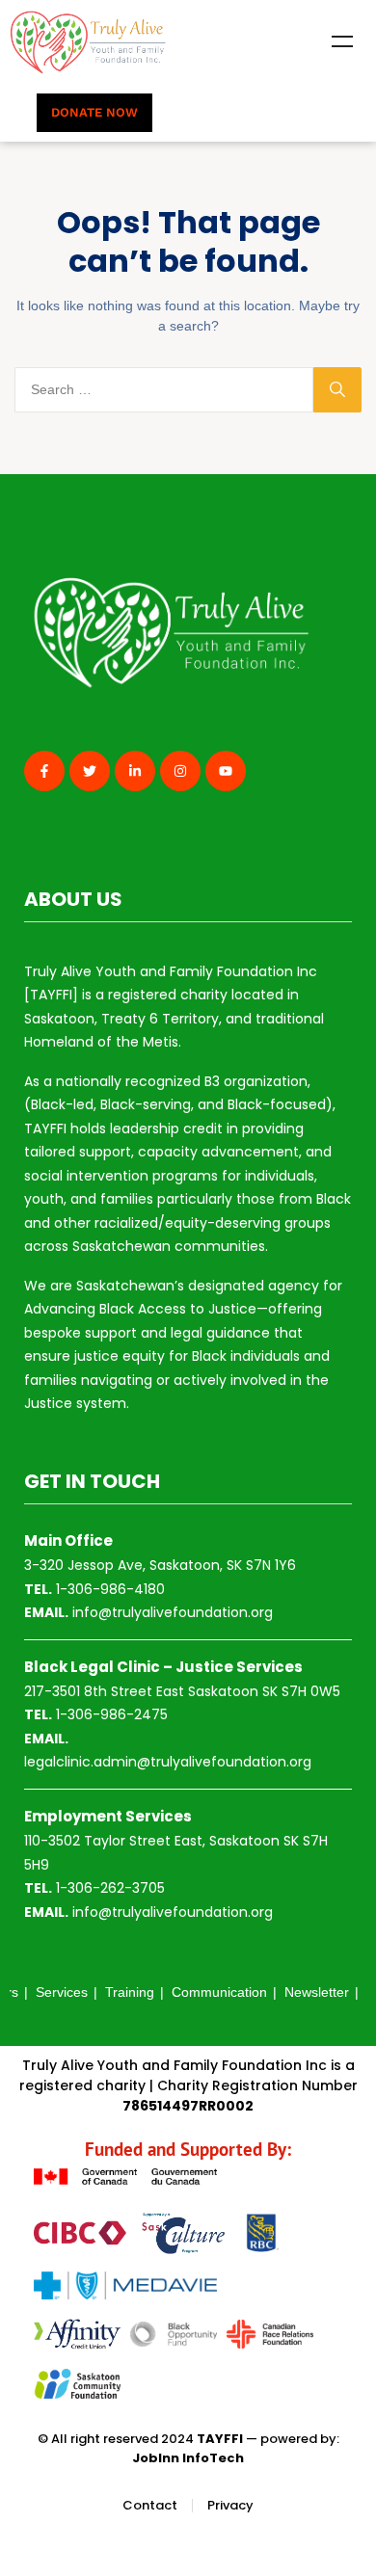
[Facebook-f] (44, 771)
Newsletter (317, 1992)
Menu (342, 41)
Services (62, 1992)
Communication (219, 1992)
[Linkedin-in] (135, 771)
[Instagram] (180, 771)
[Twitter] (90, 771)
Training (130, 1992)
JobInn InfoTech (188, 2458)
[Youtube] (226, 771)
